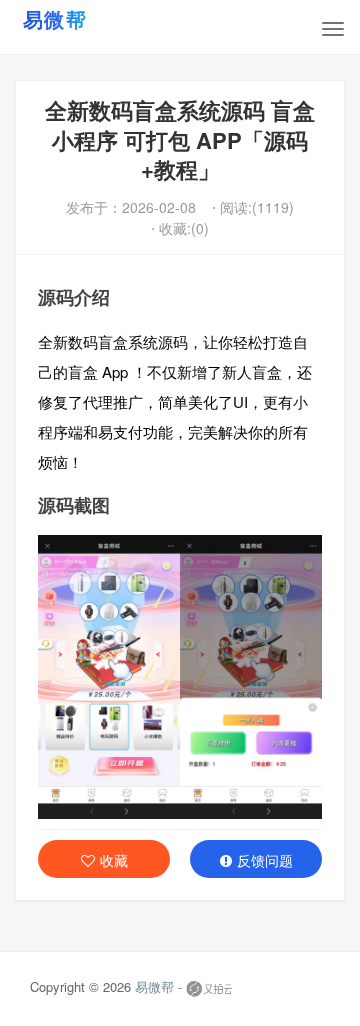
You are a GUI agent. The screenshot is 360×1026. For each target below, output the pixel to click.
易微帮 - (158, 987)
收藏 (114, 860)
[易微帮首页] (80, 19)
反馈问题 (265, 860)
